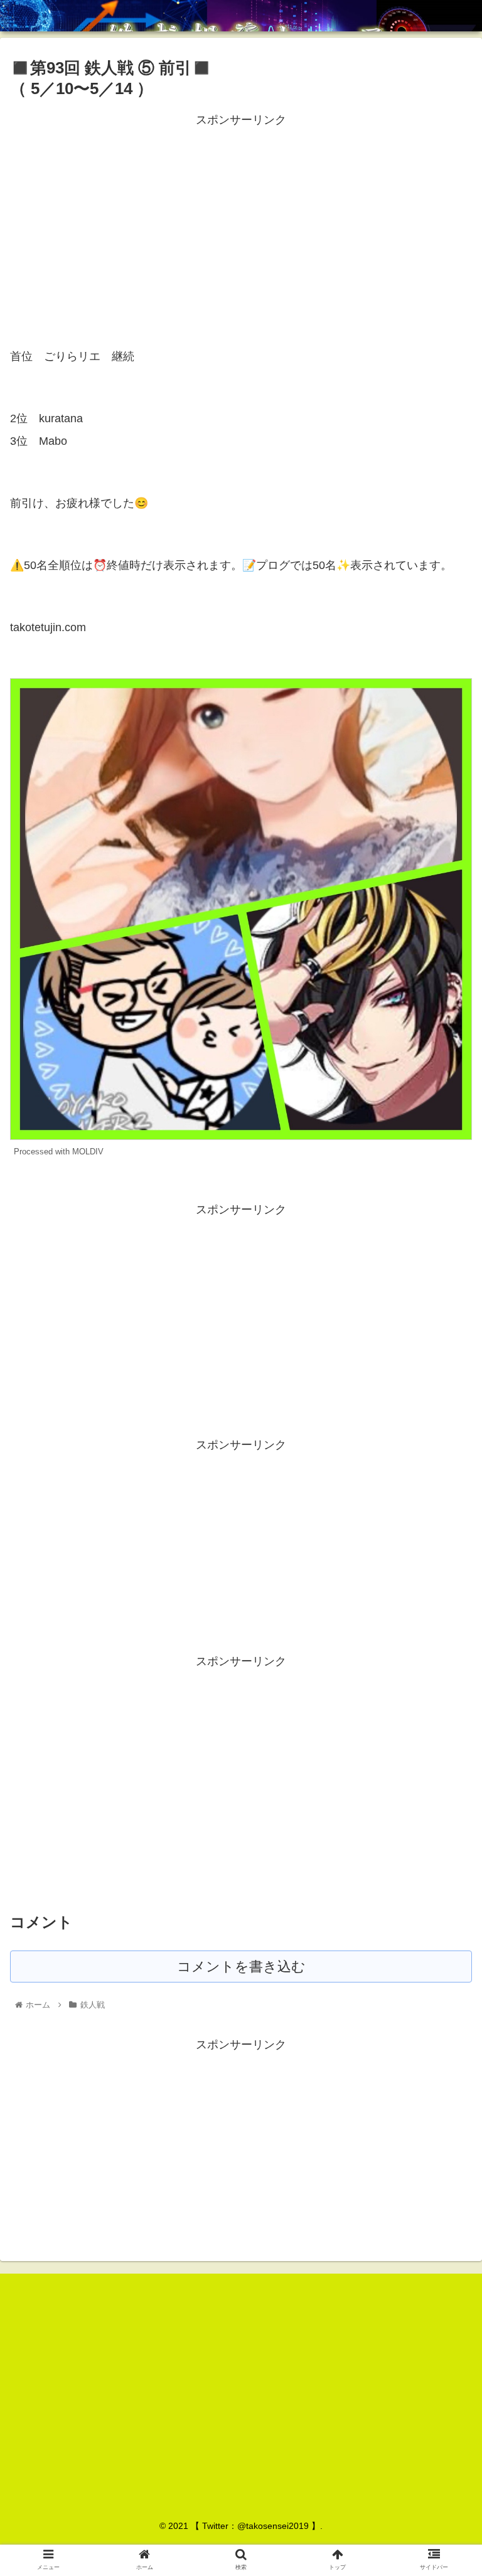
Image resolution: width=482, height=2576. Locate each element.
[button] (445, 1614)
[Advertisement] (241, 218)
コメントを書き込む (241, 1967)
